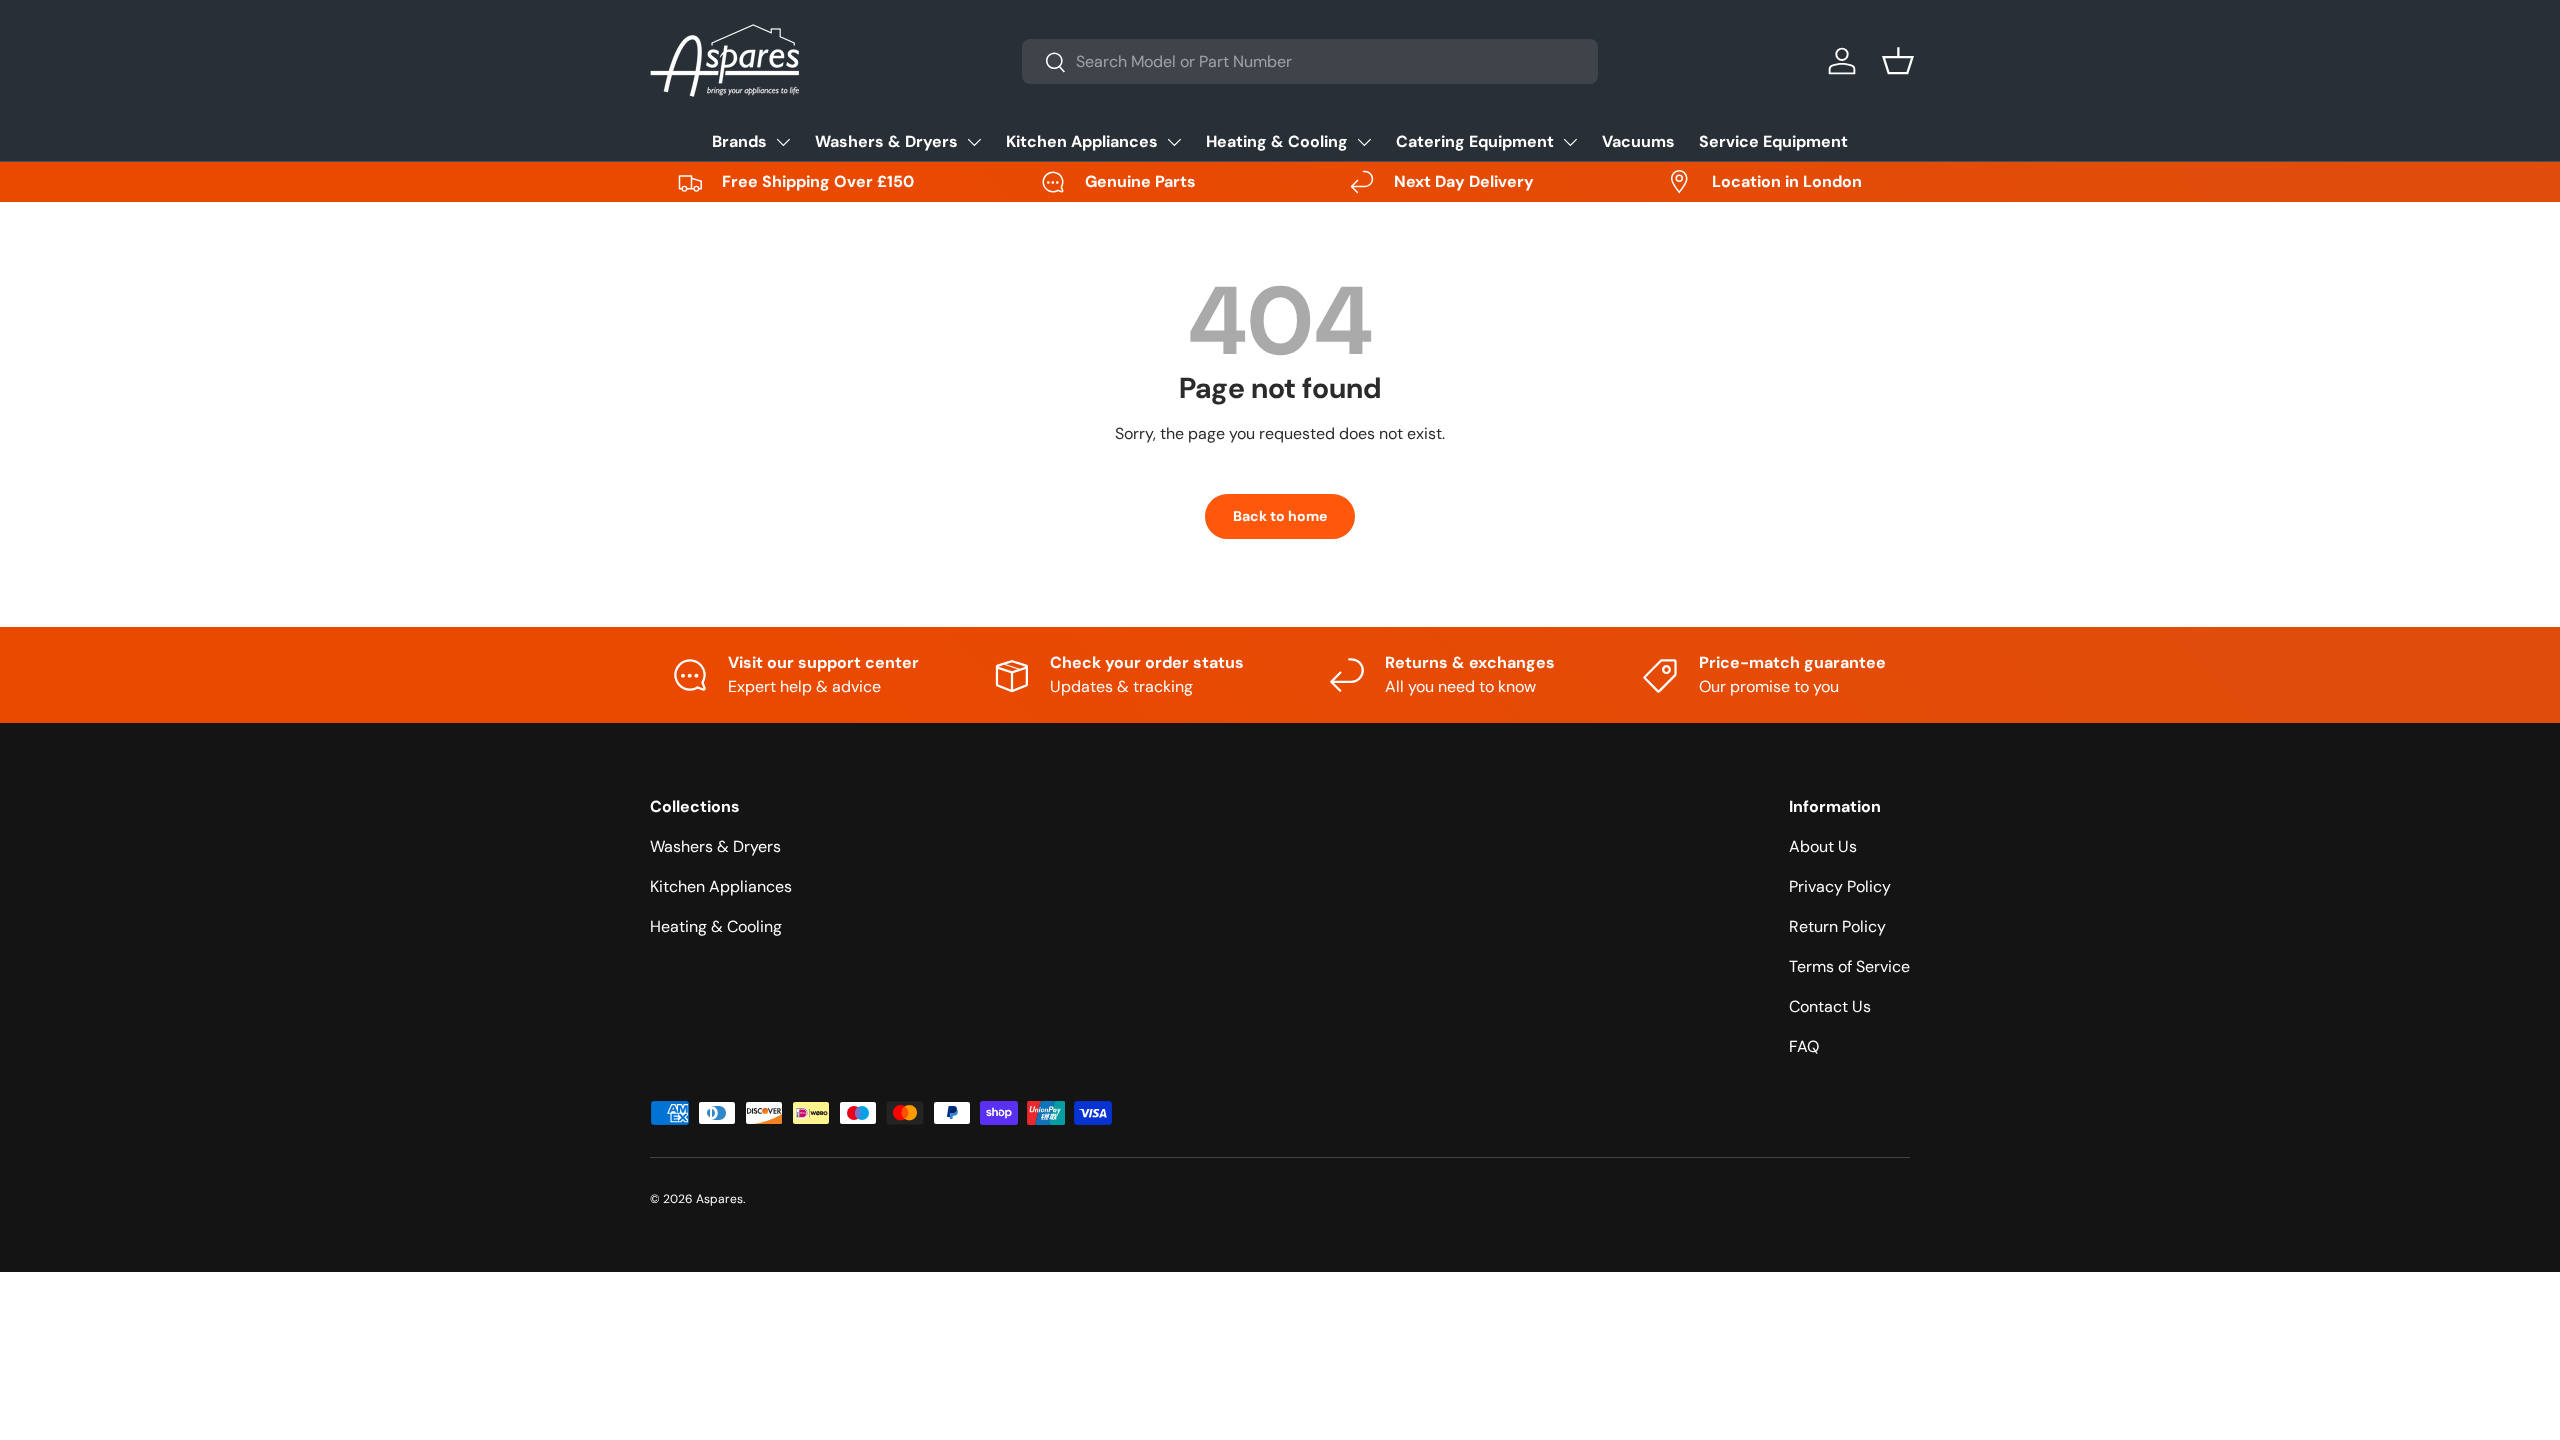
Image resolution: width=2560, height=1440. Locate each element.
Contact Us (1830, 1006)
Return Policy (1837, 926)
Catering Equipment (1475, 141)
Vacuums (1638, 141)
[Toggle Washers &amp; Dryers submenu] (974, 142)
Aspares (719, 1199)
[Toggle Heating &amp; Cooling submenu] (1364, 142)
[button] (1898, 61)
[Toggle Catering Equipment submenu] (1570, 142)
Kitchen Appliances (1082, 141)
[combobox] (1310, 61)
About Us (1823, 846)
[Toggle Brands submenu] (783, 142)
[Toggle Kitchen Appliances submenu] (1174, 142)
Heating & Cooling (1277, 141)
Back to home (1280, 516)
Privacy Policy (1840, 886)
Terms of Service (1849, 966)
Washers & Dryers (886, 141)
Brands (739, 141)
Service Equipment (1773, 141)
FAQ (1804, 1046)
